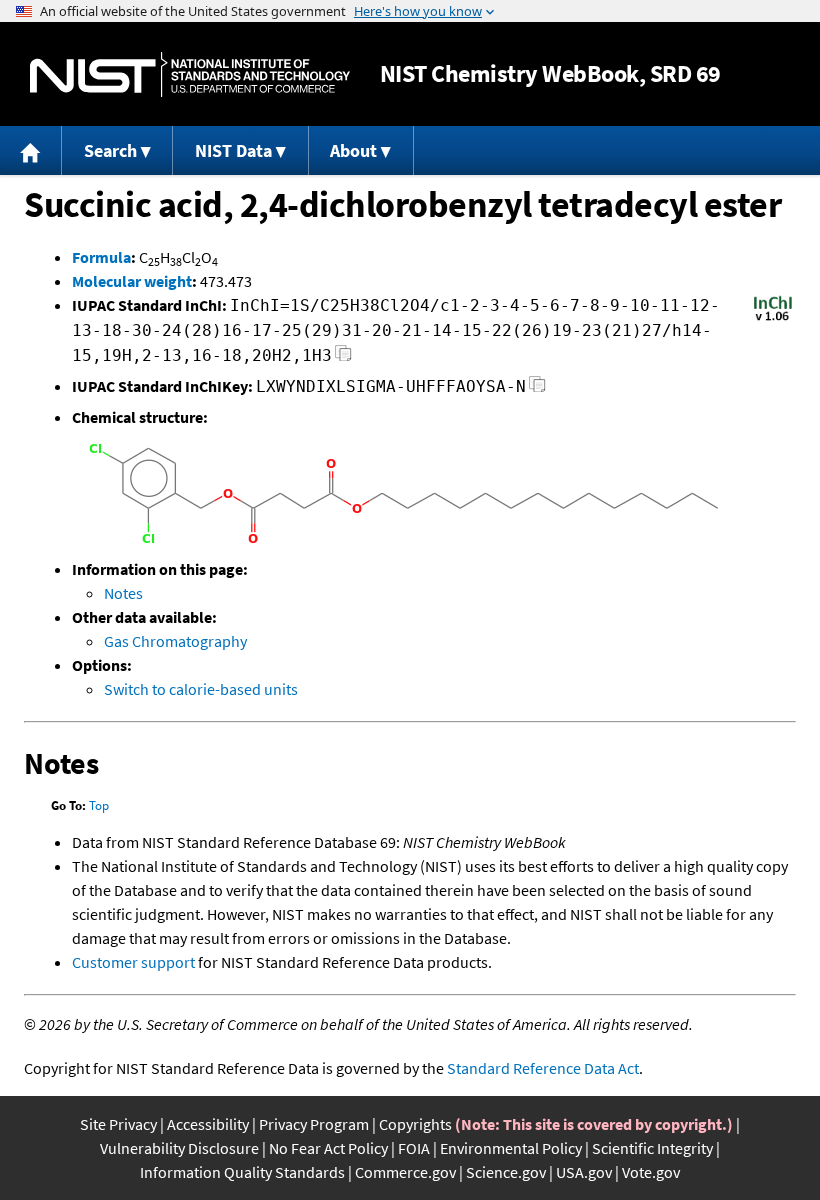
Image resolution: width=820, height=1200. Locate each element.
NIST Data (233, 150)
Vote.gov (651, 1172)
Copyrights (415, 1124)
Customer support (133, 962)
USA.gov (584, 1172)
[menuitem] (31, 150)
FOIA (414, 1148)
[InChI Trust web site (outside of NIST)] (773, 319)
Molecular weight (132, 281)
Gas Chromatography (175, 641)
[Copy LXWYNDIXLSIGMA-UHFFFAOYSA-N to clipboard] (537, 389)
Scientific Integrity (652, 1148)
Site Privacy (118, 1124)
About (353, 150)
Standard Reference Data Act (543, 1068)
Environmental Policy (511, 1148)
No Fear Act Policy (328, 1148)
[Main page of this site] (31, 150)
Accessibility (208, 1124)
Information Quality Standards (242, 1172)
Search (110, 150)
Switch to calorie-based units (201, 689)
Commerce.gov (405, 1172)
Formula (101, 257)
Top (99, 805)
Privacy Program (314, 1124)
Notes (123, 593)
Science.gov (506, 1172)
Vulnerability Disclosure (179, 1148)
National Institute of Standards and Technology (190, 74)
